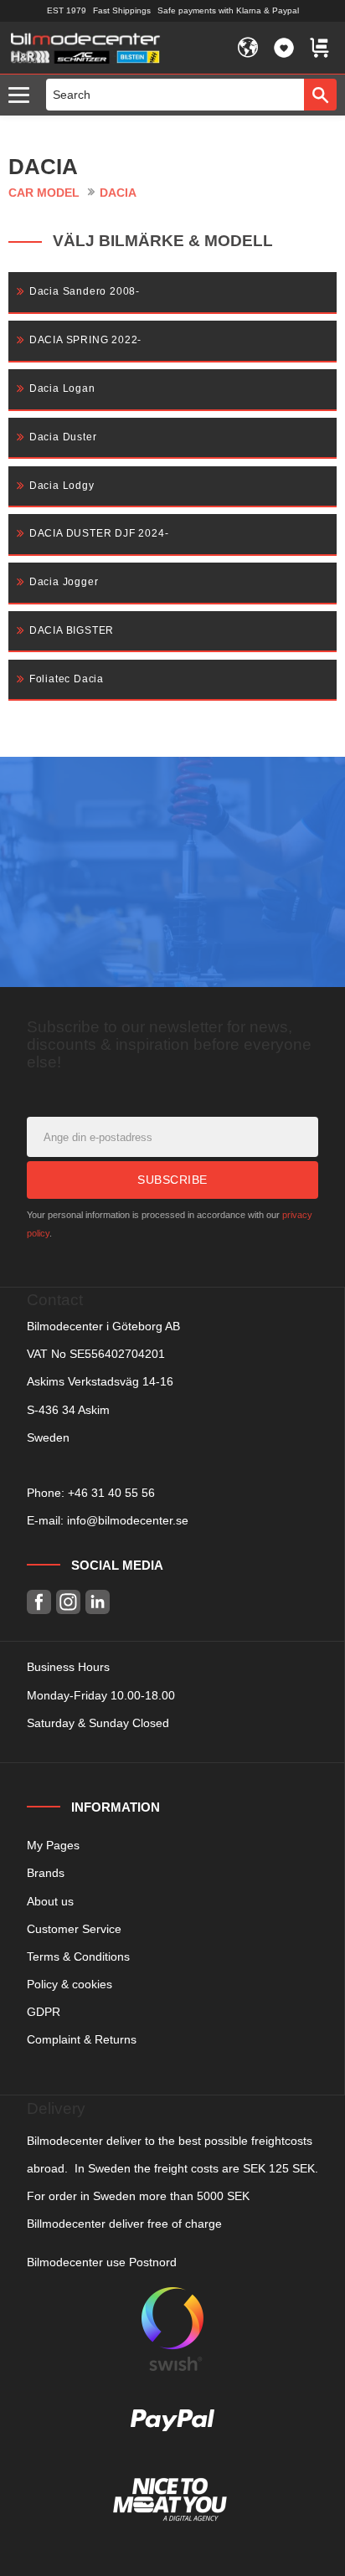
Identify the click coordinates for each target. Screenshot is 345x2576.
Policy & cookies (70, 1984)
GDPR (44, 2012)
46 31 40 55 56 (115, 1493)
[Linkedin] (98, 1602)
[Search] (320, 95)
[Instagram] (68, 1602)
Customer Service (74, 1929)
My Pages (53, 1845)
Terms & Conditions (78, 1956)
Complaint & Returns (82, 2039)
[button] (23, 96)
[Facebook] (39, 1602)
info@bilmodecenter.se (128, 1520)
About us (50, 1901)
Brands (46, 1873)
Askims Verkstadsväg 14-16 (100, 1381)
